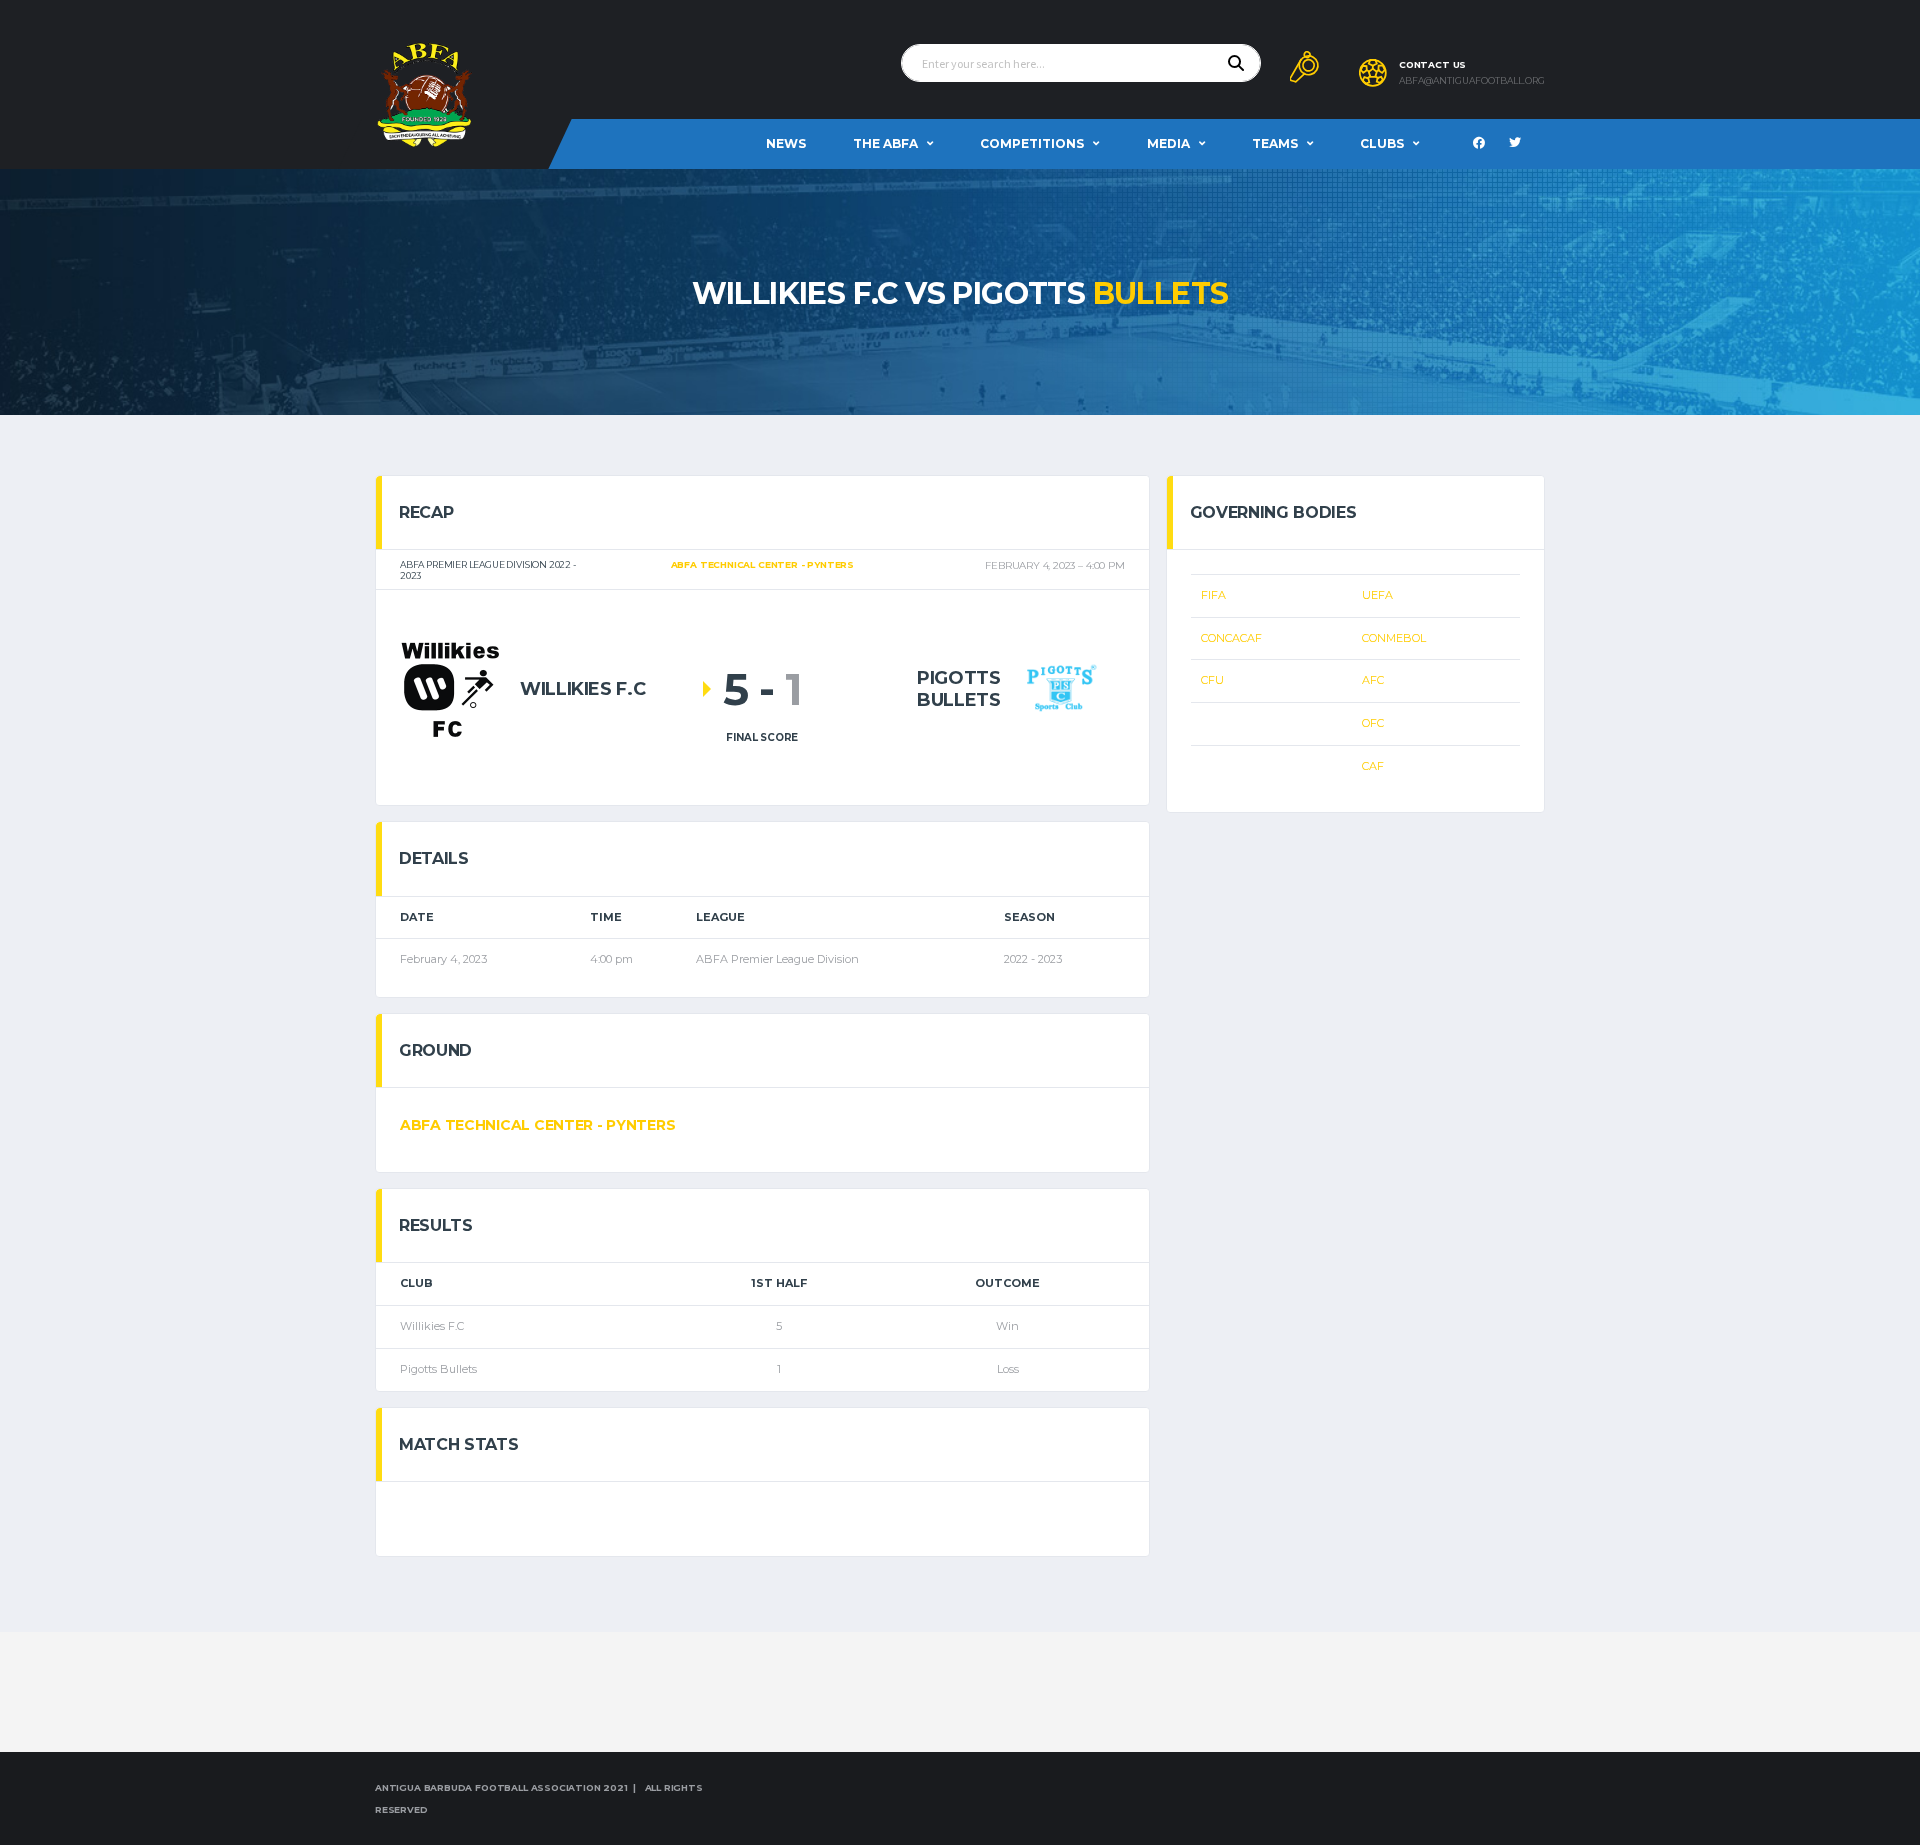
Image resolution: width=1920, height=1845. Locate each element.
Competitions (1032, 143)
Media (1168, 143)
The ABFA (885, 143)
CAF (1373, 766)
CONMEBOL (1394, 638)
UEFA (1377, 595)
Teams (1275, 143)
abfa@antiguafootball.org (1472, 81)
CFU (1212, 680)
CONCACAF (1231, 638)
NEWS (786, 143)
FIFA (1213, 595)
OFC (1373, 723)
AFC (1373, 680)
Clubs (1382, 143)
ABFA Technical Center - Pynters (537, 1125)
